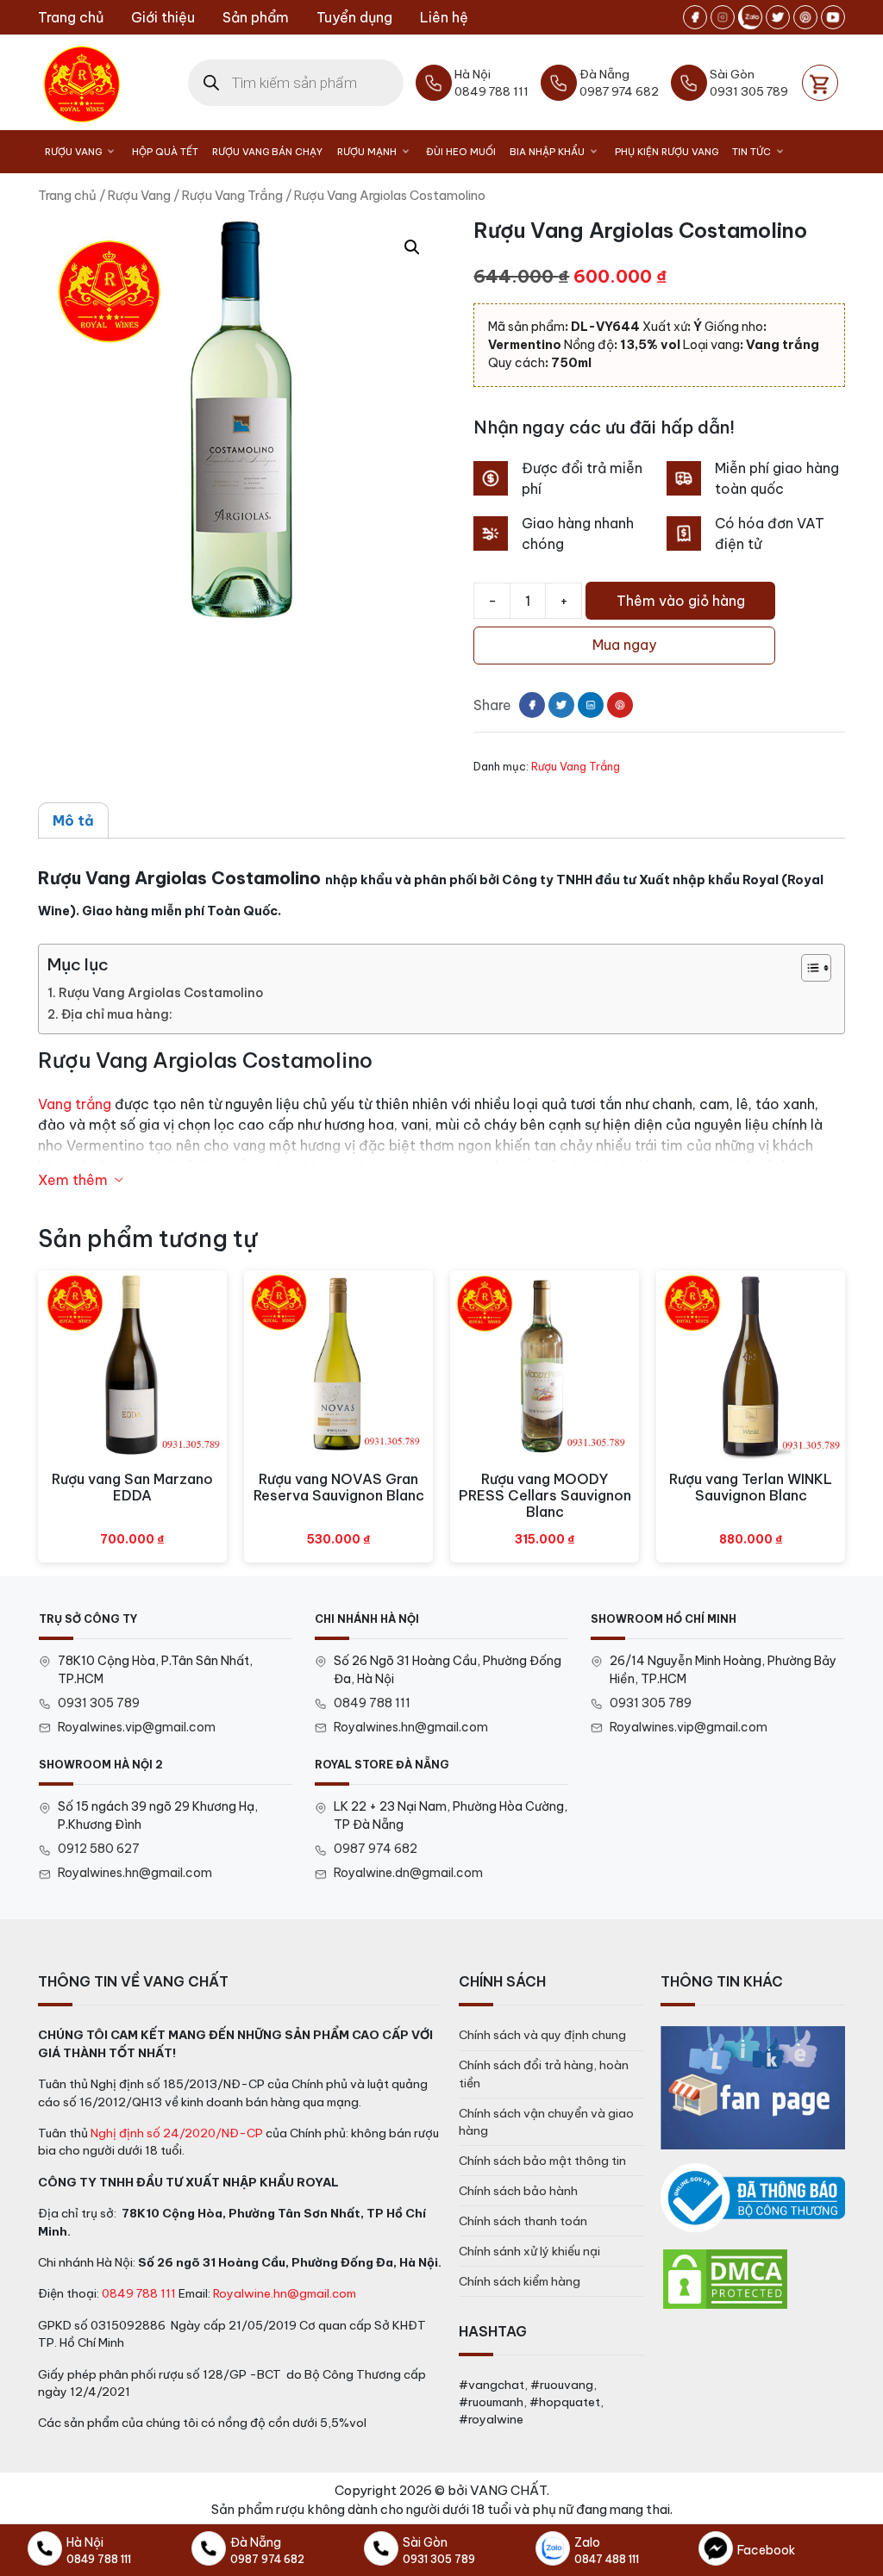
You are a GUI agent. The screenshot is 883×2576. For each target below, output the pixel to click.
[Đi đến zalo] (750, 17)
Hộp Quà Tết (165, 152)
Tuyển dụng (354, 17)
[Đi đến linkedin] (591, 705)
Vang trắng (75, 1104)
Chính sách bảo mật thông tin (542, 2161)
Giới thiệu (163, 17)
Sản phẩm (256, 17)
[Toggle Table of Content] (808, 968)
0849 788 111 (372, 1703)
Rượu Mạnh (367, 152)
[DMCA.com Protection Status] (725, 2278)
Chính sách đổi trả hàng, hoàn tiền (544, 2074)
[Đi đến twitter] (778, 17)
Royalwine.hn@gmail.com (285, 2293)
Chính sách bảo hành (518, 2191)
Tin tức (751, 152)
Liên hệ (444, 17)
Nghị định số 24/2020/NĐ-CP (177, 2133)
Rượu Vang (73, 152)
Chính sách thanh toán (523, 2221)
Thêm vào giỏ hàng (681, 601)
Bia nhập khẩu (547, 152)
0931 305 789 (99, 1703)
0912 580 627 (99, 1849)
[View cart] (820, 83)
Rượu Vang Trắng (232, 195)
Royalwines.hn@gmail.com (411, 1727)
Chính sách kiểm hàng (520, 2281)
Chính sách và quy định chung (542, 2035)
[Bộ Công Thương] (753, 2198)
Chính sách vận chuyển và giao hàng (546, 2122)
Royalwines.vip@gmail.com (137, 1727)
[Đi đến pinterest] (805, 17)
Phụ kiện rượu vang (667, 152)
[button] (412, 247)
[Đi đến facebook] (695, 17)
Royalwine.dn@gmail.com (408, 1873)
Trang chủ (71, 17)
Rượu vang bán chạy (267, 152)
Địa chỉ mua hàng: (117, 1014)
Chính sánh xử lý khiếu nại (529, 2251)
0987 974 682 (376, 1849)
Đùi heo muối (461, 152)
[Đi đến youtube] (833, 17)
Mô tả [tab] (73, 820)
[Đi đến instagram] (723, 17)
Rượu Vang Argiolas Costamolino (161, 993)
